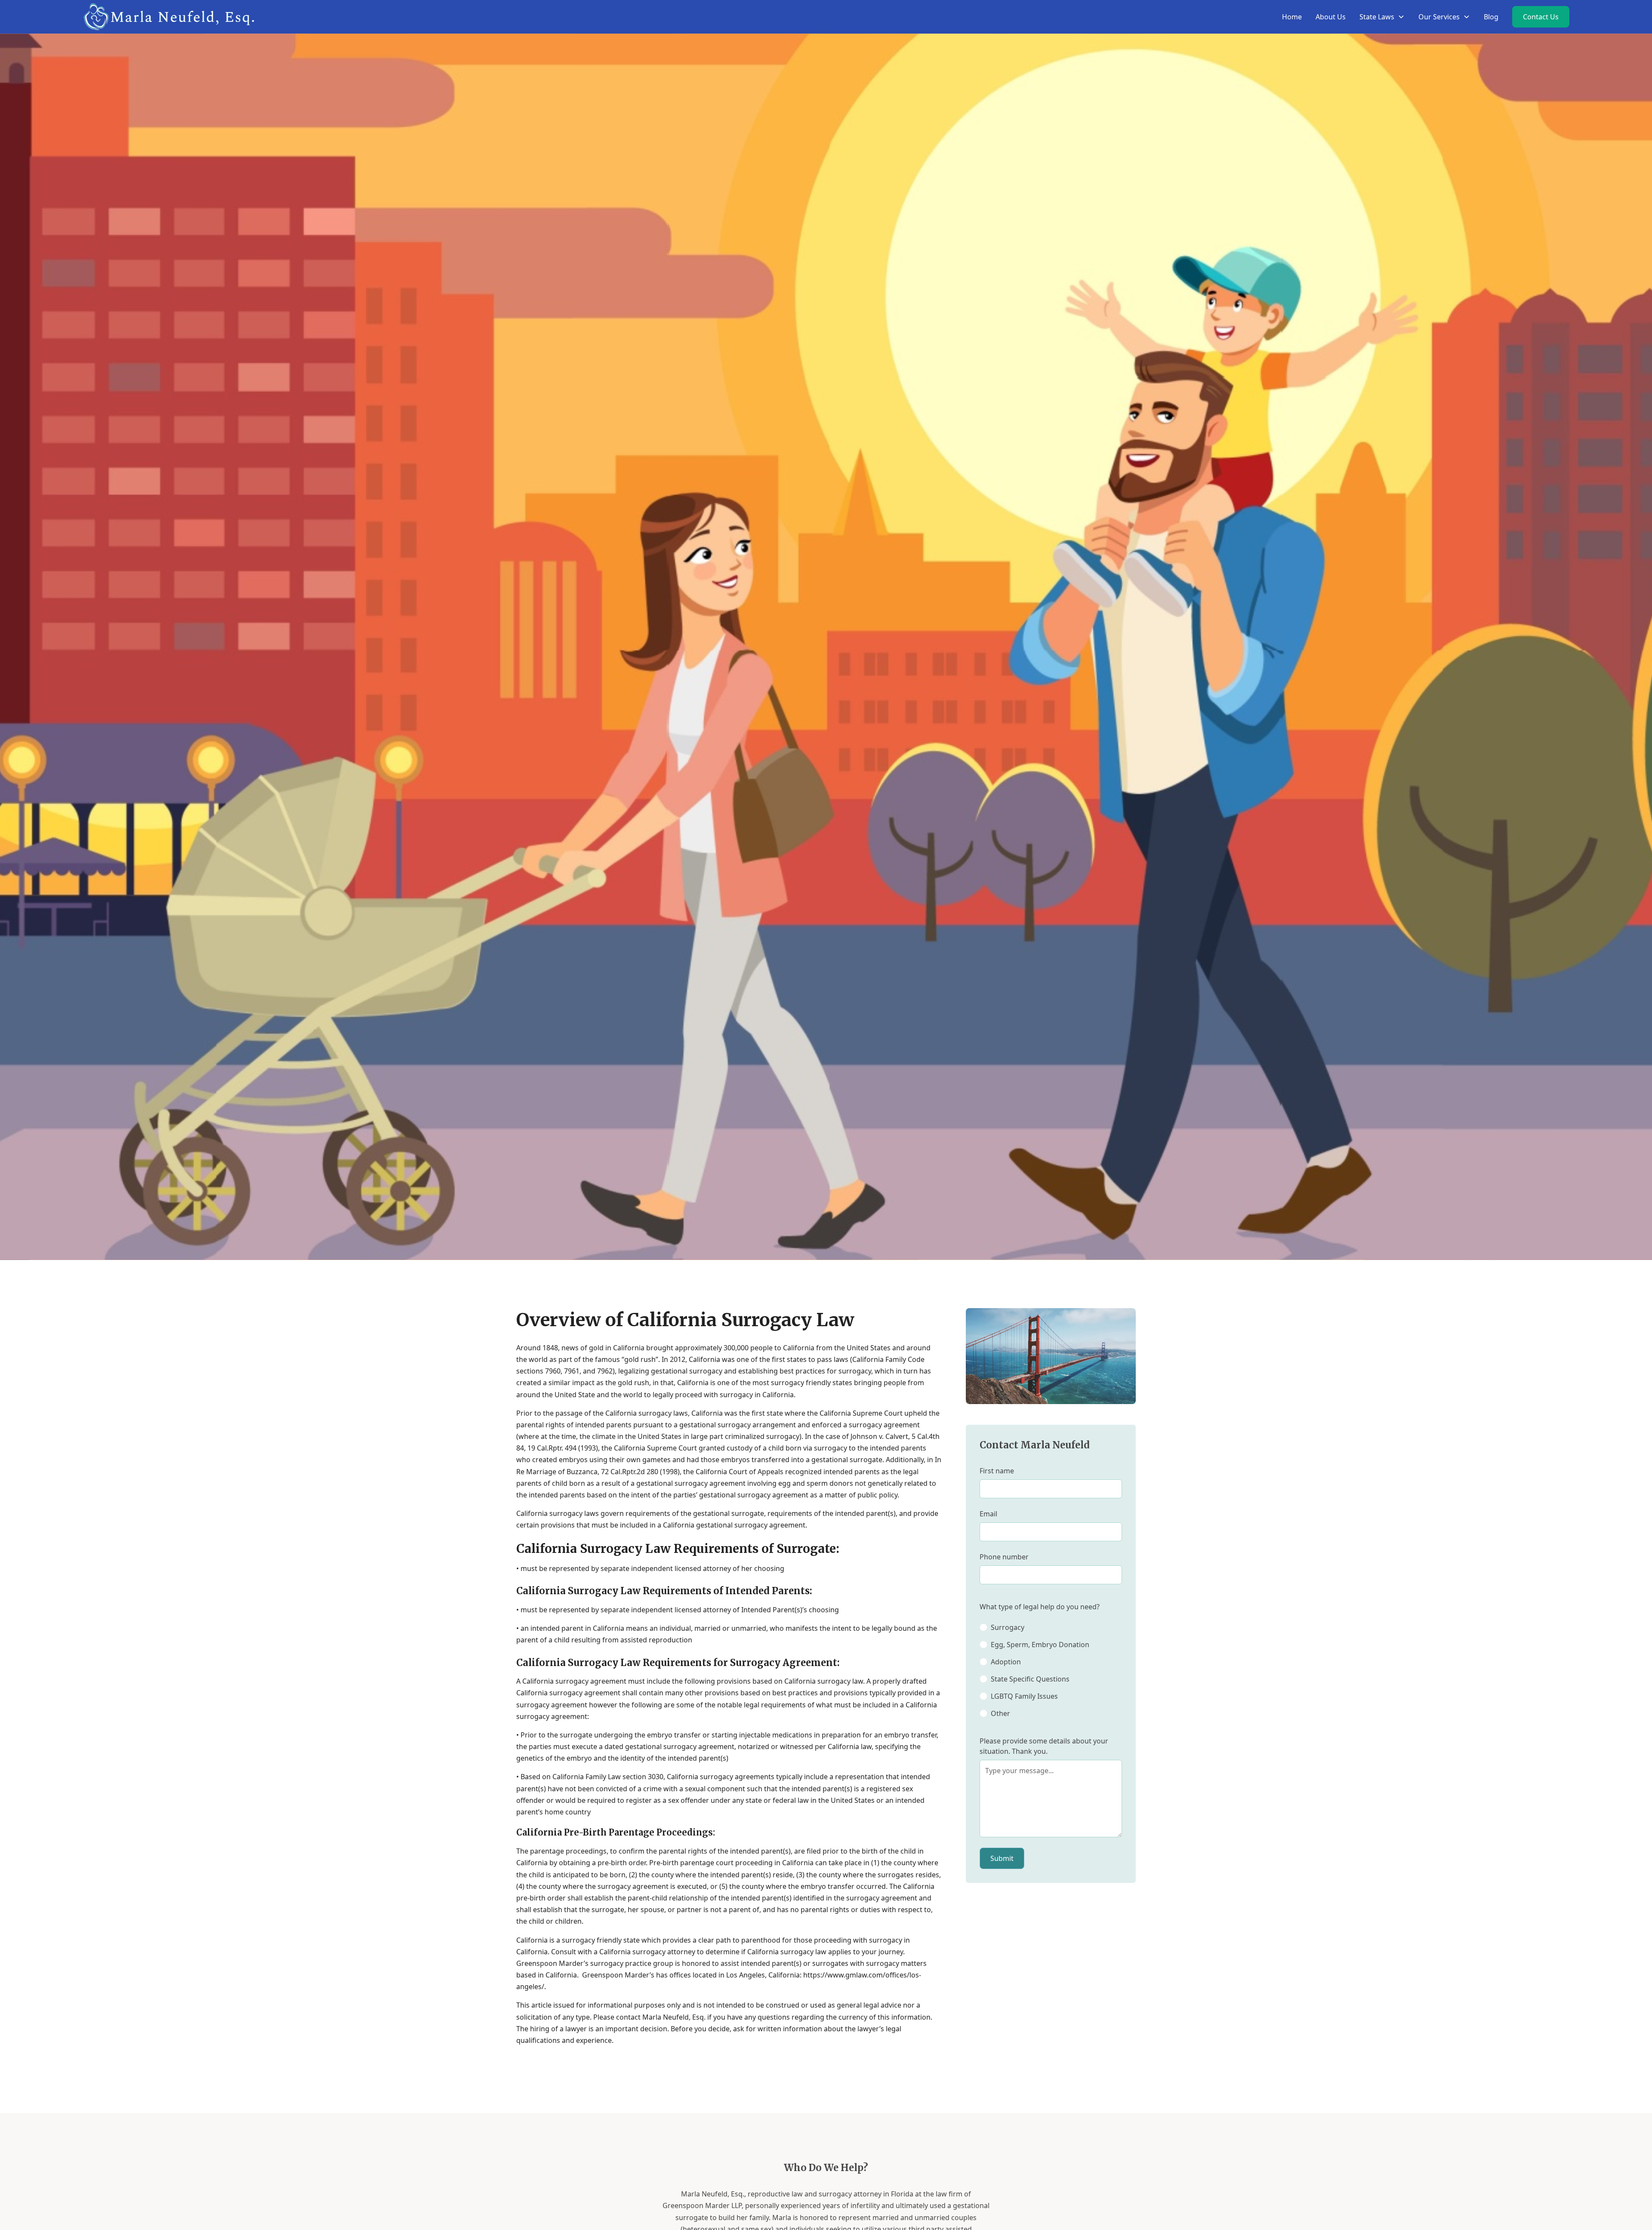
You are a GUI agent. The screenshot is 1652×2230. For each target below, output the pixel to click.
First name (997, 1471)
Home (1292, 17)
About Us (1331, 17)
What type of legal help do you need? (1040, 1607)
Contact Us (1541, 17)
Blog (1491, 17)
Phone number (1004, 1557)
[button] (1382, 17)
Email (988, 1514)
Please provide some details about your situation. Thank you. (1044, 1746)
